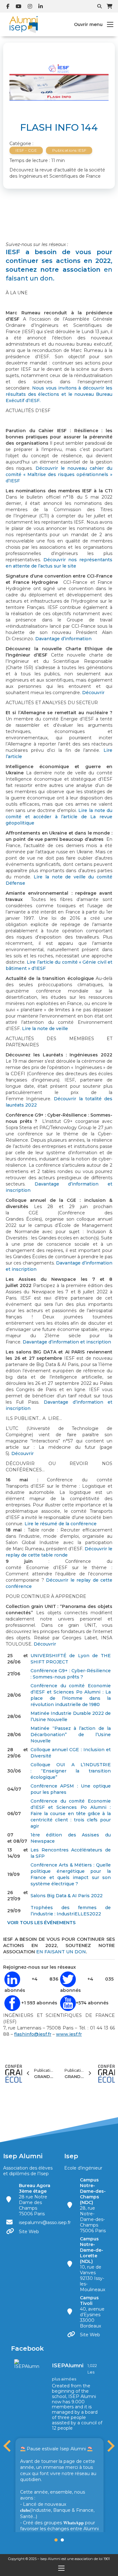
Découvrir (93, 693)
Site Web (29, 2232)
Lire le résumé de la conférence (61, 1524)
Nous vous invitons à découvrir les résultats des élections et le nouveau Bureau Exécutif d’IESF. (59, 394)
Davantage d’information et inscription (67, 1342)
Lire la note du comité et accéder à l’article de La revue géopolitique (59, 817)
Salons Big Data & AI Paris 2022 (67, 1896)
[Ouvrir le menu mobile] (110, 24)
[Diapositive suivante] (110, 2446)
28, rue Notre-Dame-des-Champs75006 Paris (93, 2205)
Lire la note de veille (45, 1029)
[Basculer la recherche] (99, 6)
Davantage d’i (61, 1402)
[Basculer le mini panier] (110, 6)
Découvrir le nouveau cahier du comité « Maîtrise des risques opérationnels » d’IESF (59, 474)
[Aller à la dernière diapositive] (8, 2446)
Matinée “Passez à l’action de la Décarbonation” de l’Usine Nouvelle (71, 1735)
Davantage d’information (63, 639)
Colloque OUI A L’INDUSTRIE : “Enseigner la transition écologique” (71, 1771)
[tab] (56, 2540)
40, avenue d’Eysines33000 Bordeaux (92, 2312)
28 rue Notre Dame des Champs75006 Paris (35, 2200)
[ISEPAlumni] (27, 2364)
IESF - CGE (26, 150)
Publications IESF (69, 150)
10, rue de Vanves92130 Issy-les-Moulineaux (93, 2264)
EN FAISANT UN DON (61, 1952)
